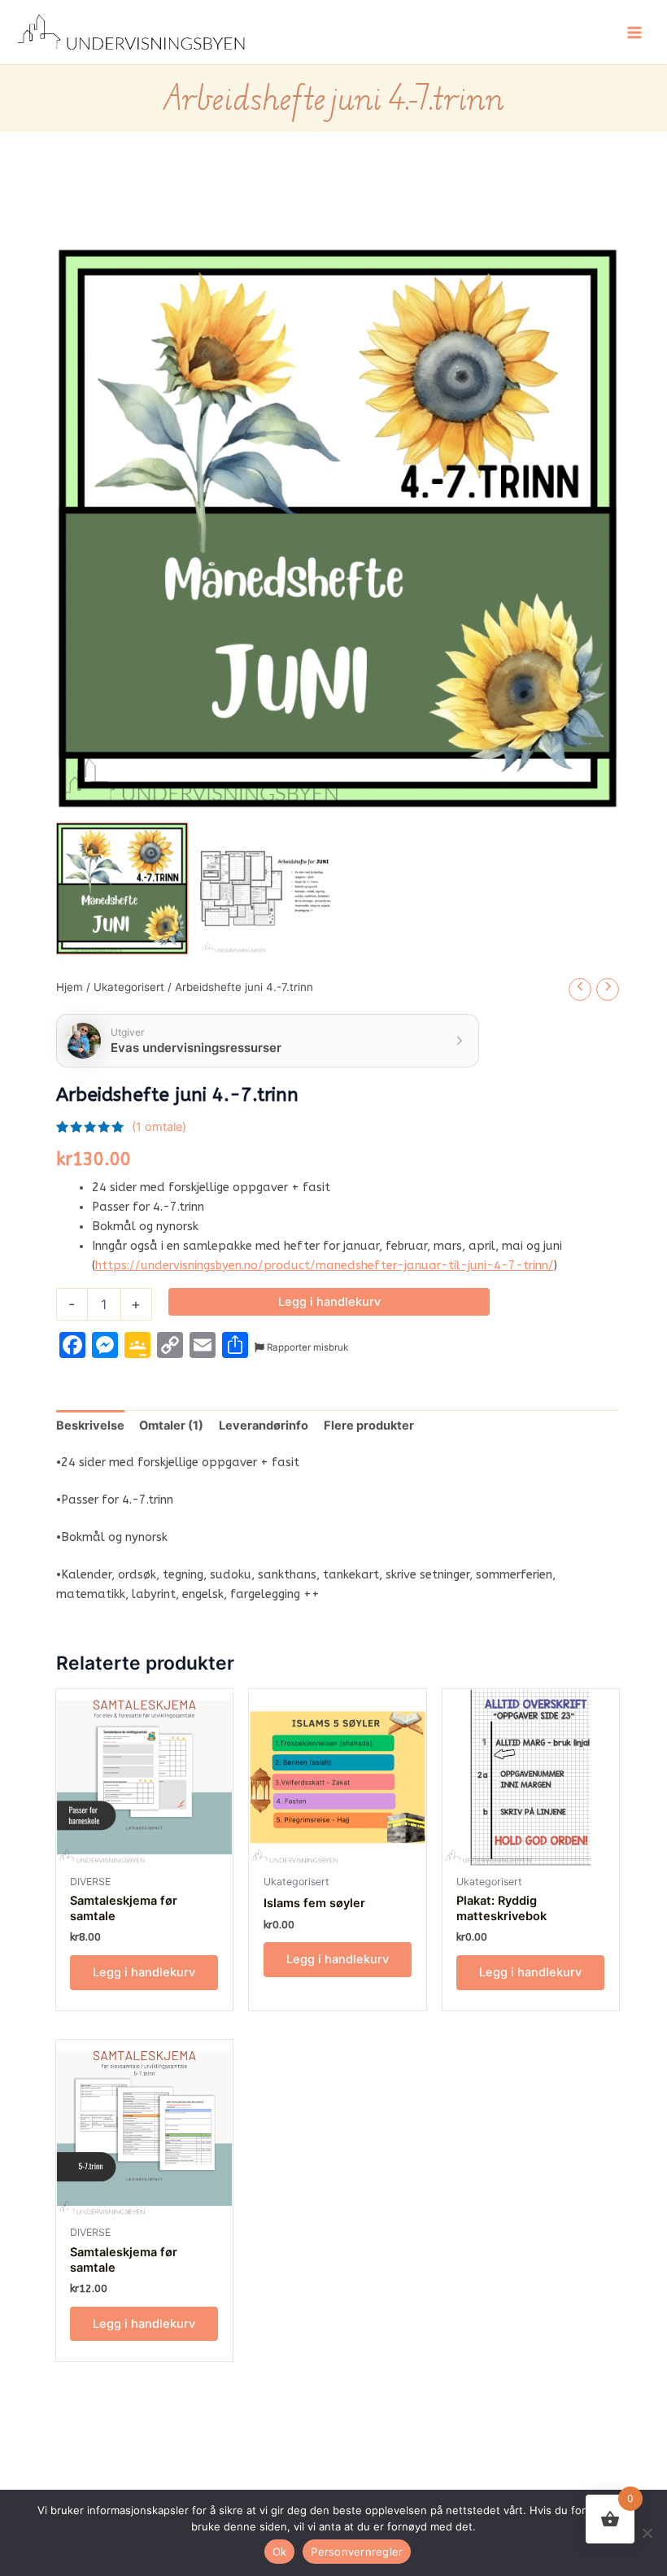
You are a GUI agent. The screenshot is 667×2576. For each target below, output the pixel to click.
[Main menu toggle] (634, 32)
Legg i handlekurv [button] (144, 1972)
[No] (647, 2533)
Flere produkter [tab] (369, 1426)
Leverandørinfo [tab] (264, 1426)
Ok (280, 2552)
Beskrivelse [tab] (90, 1426)
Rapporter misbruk (306, 1347)
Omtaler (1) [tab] (171, 1426)
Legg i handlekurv (329, 1302)
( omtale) (159, 1127)
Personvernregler (357, 2552)
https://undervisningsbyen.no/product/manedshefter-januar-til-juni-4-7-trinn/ (325, 1266)
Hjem (70, 987)
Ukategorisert (129, 987)
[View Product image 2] (266, 889)
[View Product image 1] (122, 889)
